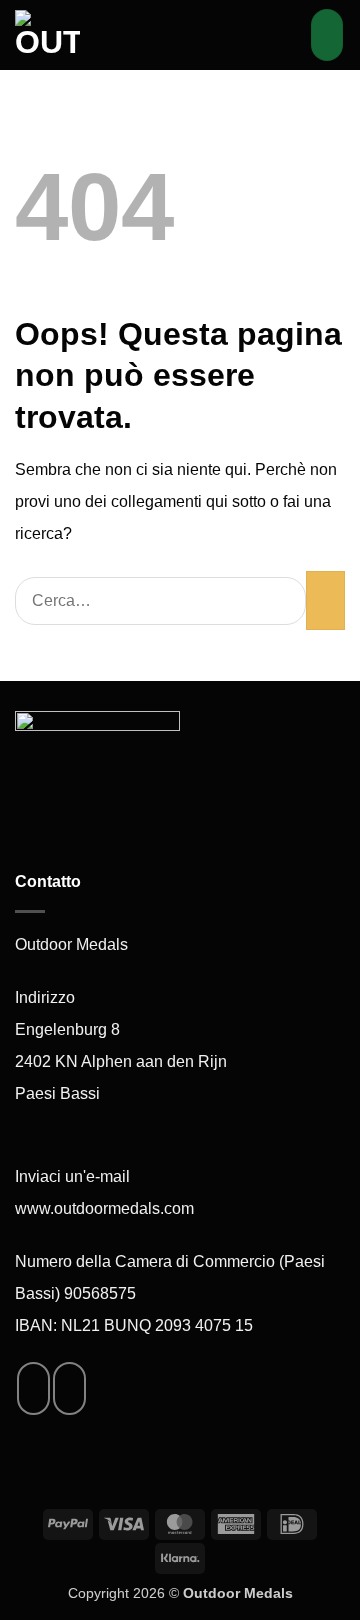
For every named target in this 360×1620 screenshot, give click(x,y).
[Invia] (325, 600)
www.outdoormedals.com (104, 1208)
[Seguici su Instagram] (69, 1388)
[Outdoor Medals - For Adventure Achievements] (105, 35)
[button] (284, 34)
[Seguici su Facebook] (33, 1388)
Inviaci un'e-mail (72, 1176)
